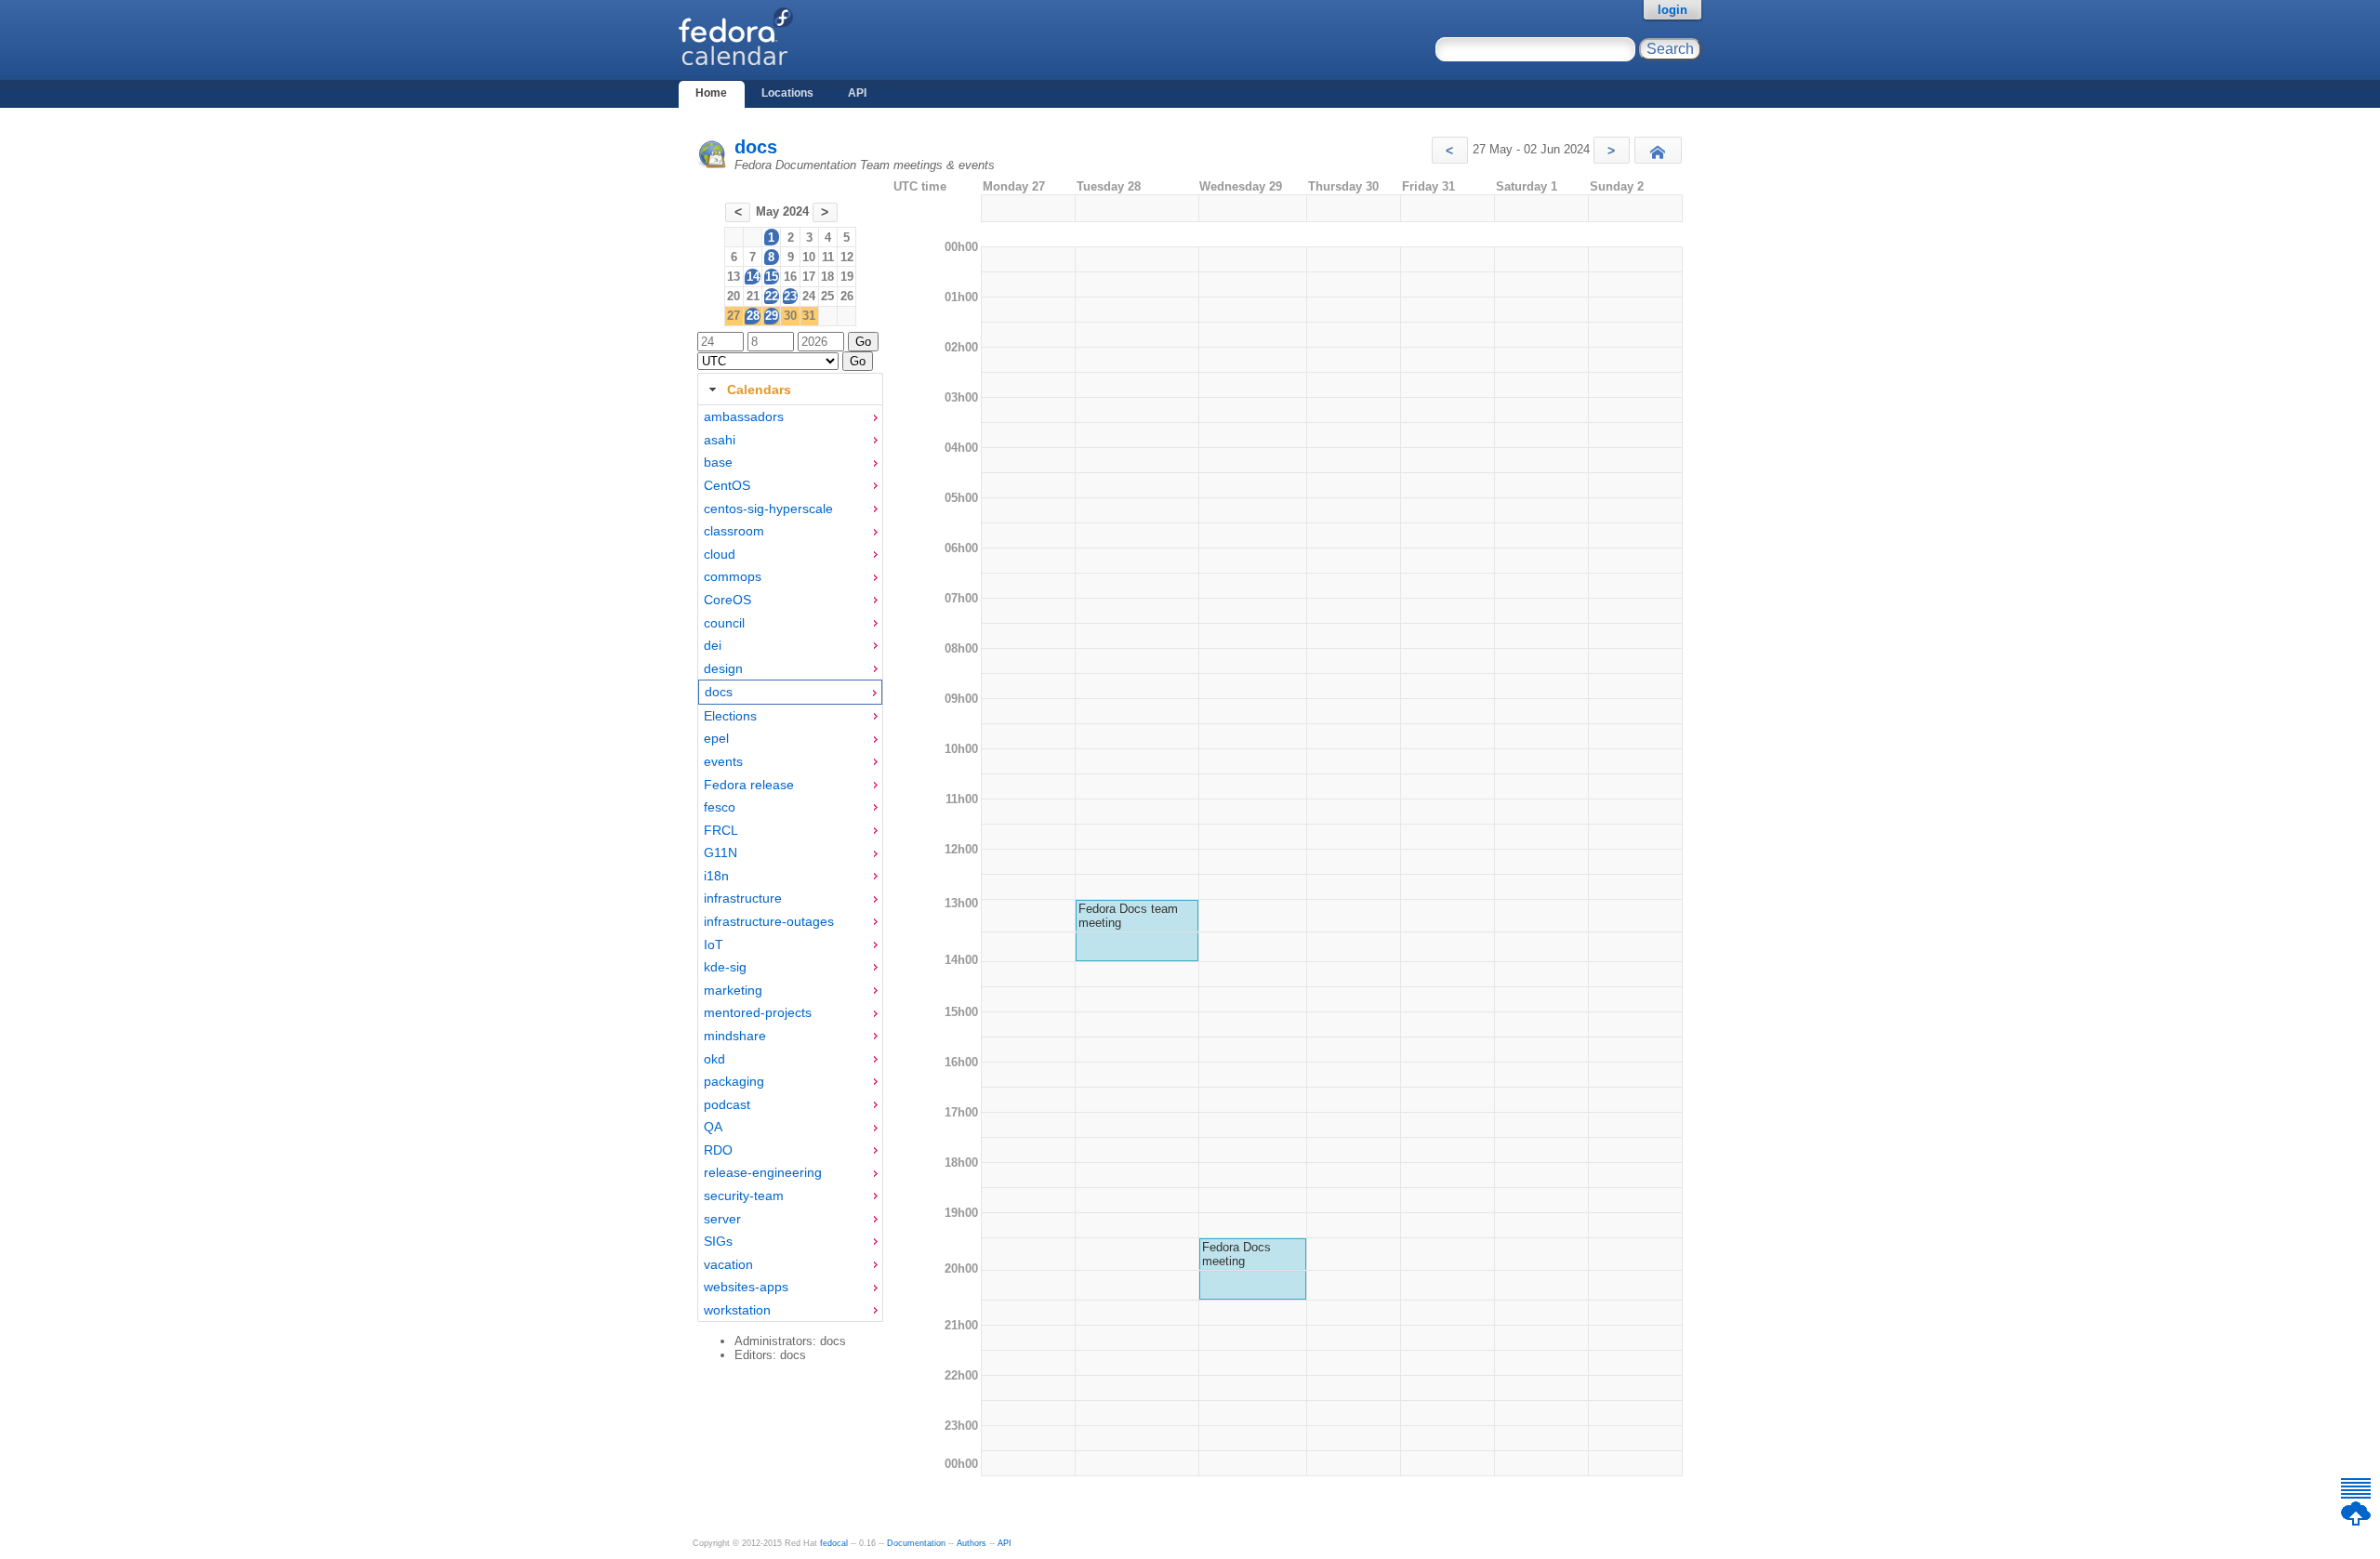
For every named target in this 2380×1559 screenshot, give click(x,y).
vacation (728, 1264)
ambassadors (744, 416)
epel (716, 738)
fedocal (834, 1543)
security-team (744, 1196)
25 (827, 296)
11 (828, 257)
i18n (716, 876)
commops (733, 576)
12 (847, 257)
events (723, 761)
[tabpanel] (790, 864)
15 (772, 277)
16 (790, 277)
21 (753, 296)
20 (734, 296)
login (1673, 10)
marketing (733, 990)
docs (756, 147)
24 (809, 296)
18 (827, 277)
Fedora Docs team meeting (1128, 916)
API (857, 93)
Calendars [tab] (759, 390)
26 (847, 296)
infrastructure (743, 898)
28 (753, 316)
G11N (721, 852)
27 (734, 316)
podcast (727, 1104)
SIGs (718, 1241)
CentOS (727, 485)
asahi (720, 440)
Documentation (916, 1543)
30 (790, 316)
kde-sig (725, 967)
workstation (737, 1310)
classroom (734, 531)
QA (713, 1127)
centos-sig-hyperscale (768, 509)
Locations (787, 93)
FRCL (721, 830)
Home (711, 93)
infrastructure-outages (769, 921)
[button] (1450, 150)
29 (772, 316)
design (723, 668)
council (724, 623)
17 (809, 277)
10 (809, 257)
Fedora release (749, 785)
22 (772, 296)
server (722, 1219)
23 (790, 296)
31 (809, 316)
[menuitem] (790, 417)
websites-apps (746, 1287)
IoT (714, 945)
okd (714, 1059)
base (718, 462)
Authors (972, 1543)
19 (847, 277)
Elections (730, 716)
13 (734, 277)
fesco (720, 807)
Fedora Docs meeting (1236, 1254)
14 (753, 277)
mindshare (735, 1036)
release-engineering (763, 1172)
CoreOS (727, 600)
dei (713, 645)
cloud (720, 554)
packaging (734, 1081)
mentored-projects (758, 1012)
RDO (718, 1150)
